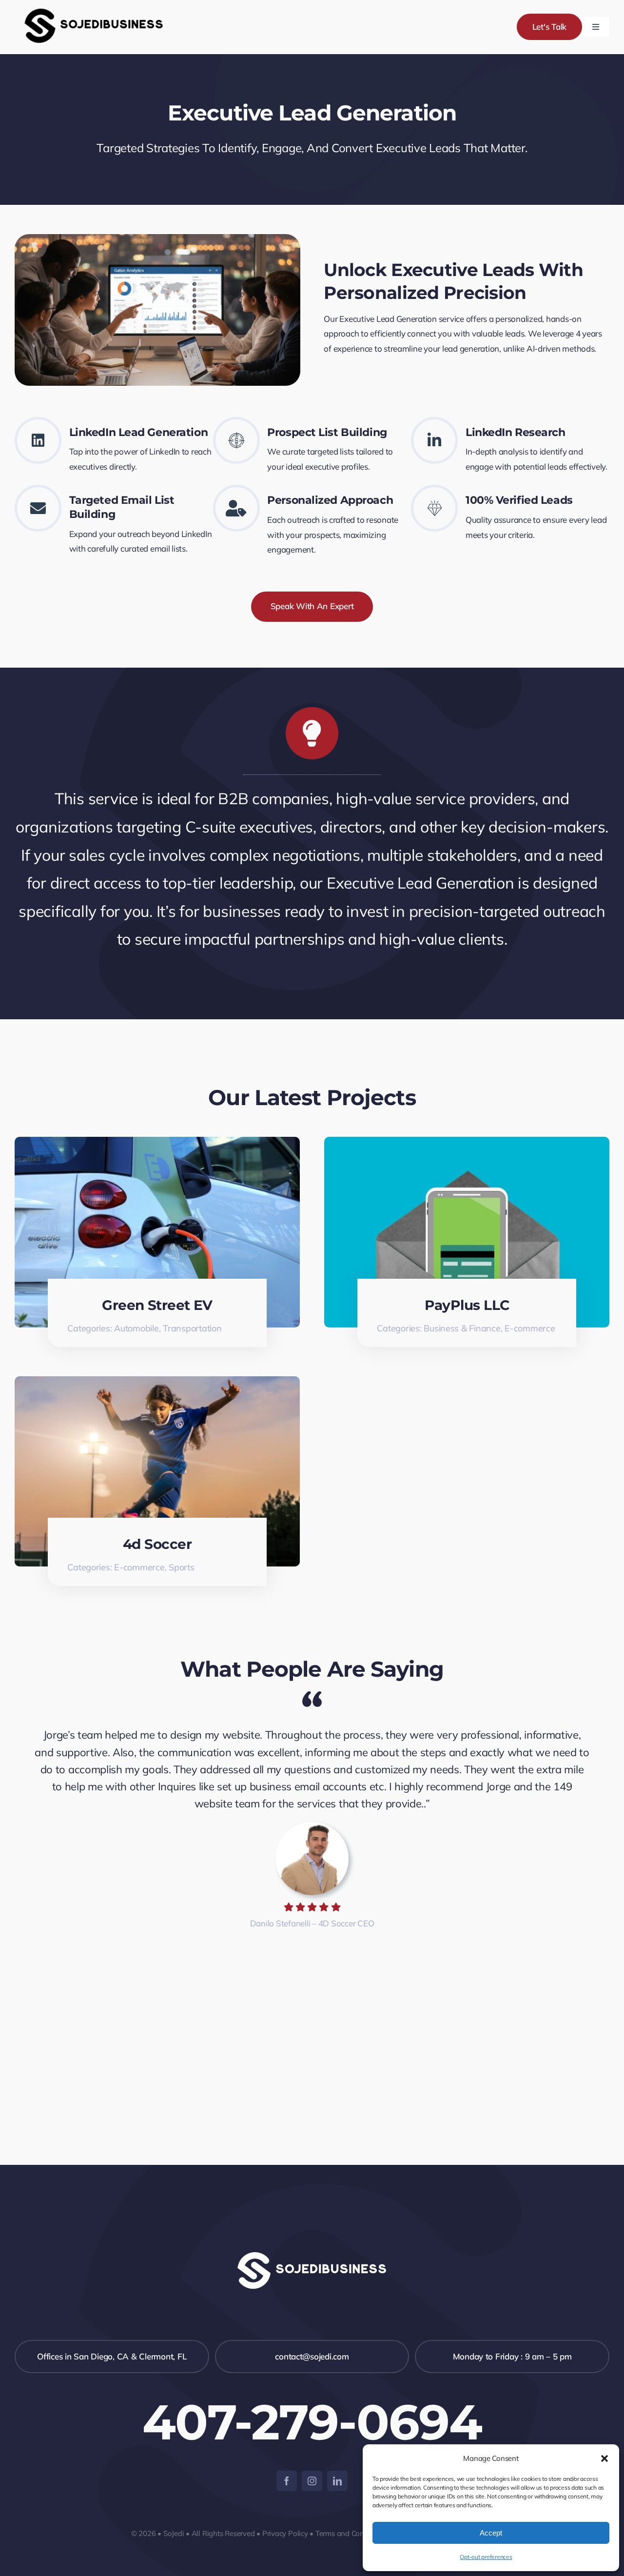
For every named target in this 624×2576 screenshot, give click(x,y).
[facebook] (287, 2481)
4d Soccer (157, 1544)
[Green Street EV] (157, 1144)
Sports (181, 1567)
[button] (604, 2458)
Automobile (136, 1328)
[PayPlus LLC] (467, 1144)
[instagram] (312, 2481)
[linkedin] (337, 2481)
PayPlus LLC (467, 1305)
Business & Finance (462, 1328)
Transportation (192, 1328)
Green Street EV (157, 1305)
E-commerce (530, 1328)
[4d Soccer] (157, 1383)
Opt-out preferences (486, 2557)
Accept (491, 2533)
